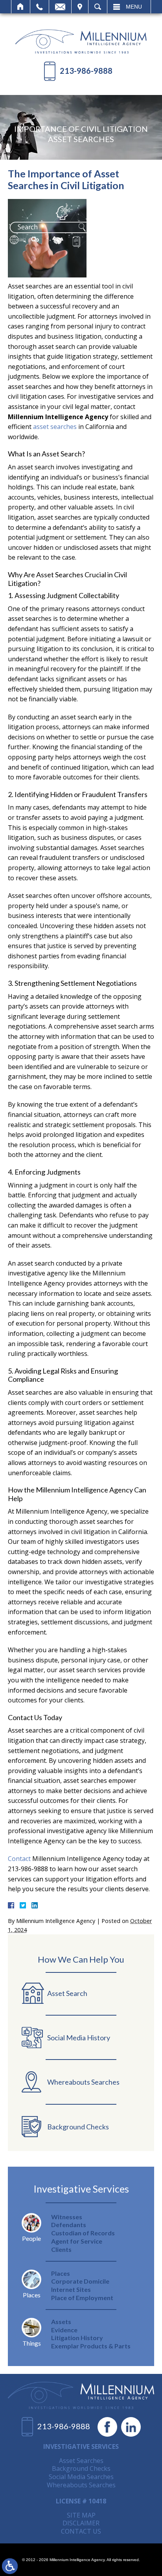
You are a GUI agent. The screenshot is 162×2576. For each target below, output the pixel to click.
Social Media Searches (81, 2477)
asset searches (55, 427)
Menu (134, 7)
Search (98, 7)
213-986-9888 (86, 71)
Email (60, 7)
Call (40, 7)
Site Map (81, 2515)
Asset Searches (81, 2461)
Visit (80, 7)
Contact (19, 1859)
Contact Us (81, 2531)
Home (21, 7)
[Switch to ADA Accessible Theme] (10, 2566)
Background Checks (81, 2468)
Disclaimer (81, 2523)
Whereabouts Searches (81, 2485)
